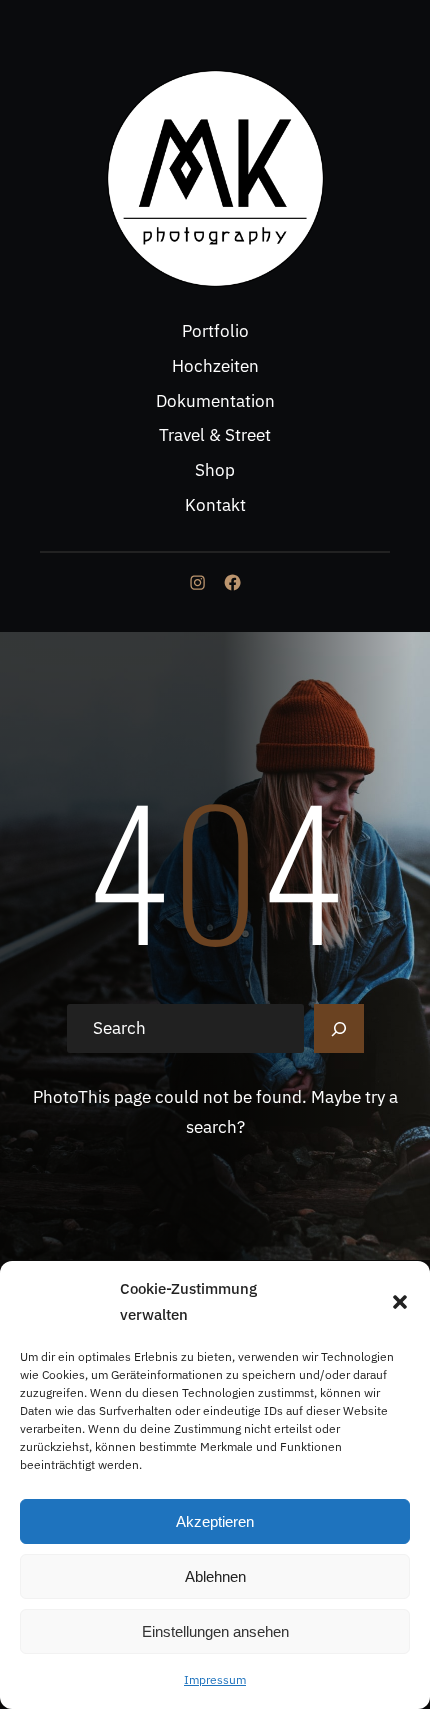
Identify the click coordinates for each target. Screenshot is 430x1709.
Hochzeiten (215, 366)
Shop (215, 470)
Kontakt (215, 505)
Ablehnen (215, 1576)
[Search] (339, 1029)
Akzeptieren (215, 1521)
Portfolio (215, 331)
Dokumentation (215, 401)
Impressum (215, 1679)
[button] (400, 1302)
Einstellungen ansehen (215, 1631)
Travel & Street (215, 435)
